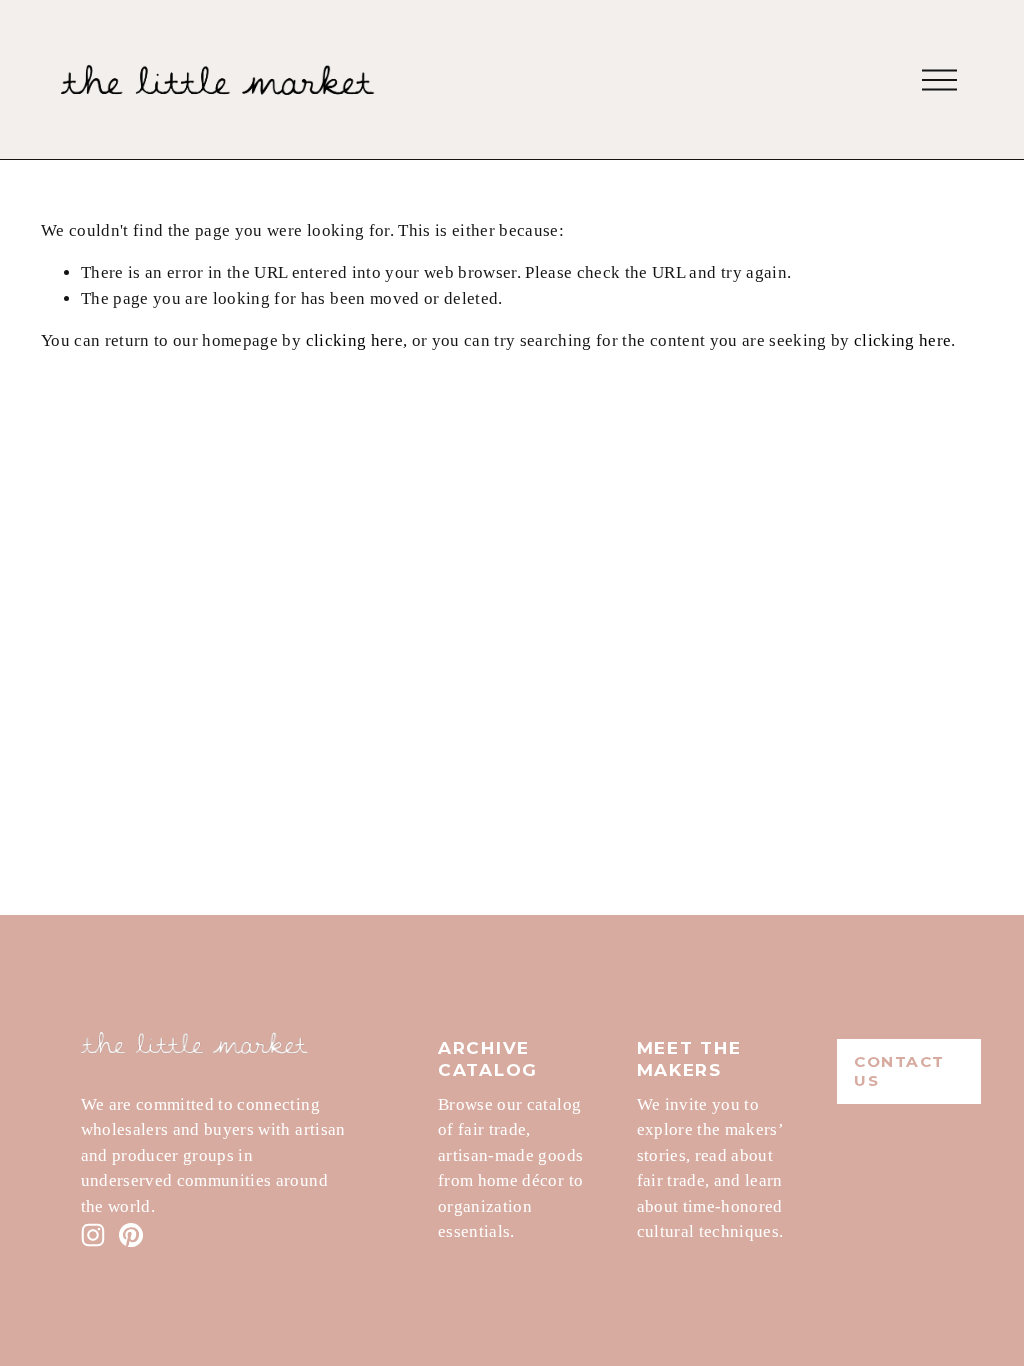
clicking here (354, 340)
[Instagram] (93, 1235)
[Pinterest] (131, 1235)
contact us (899, 1071)
